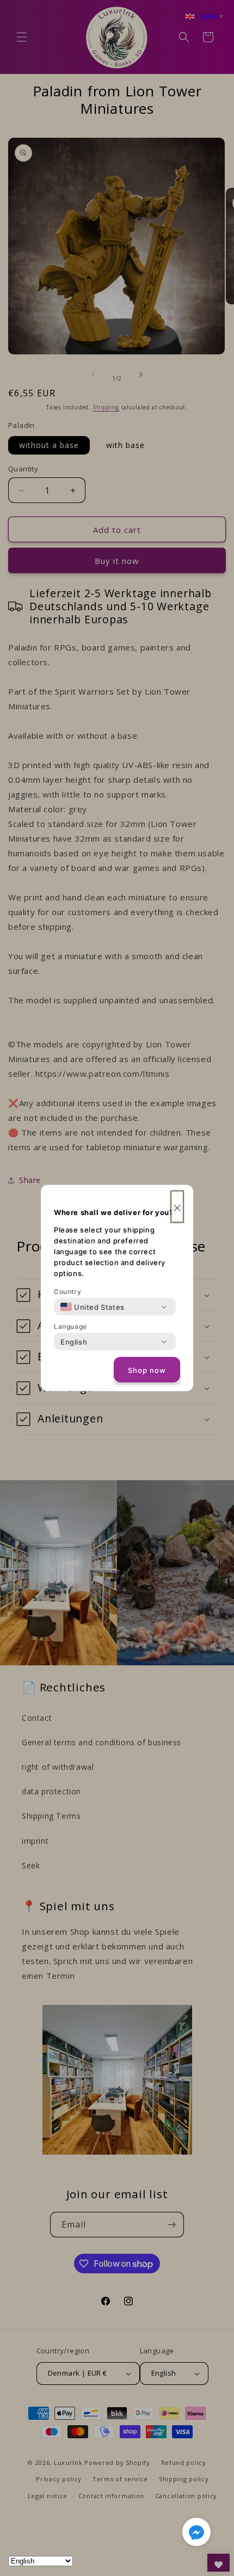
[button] (196, 2534)
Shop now (147, 1370)
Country (67, 1292)
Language (70, 1326)
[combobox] (93, 1307)
